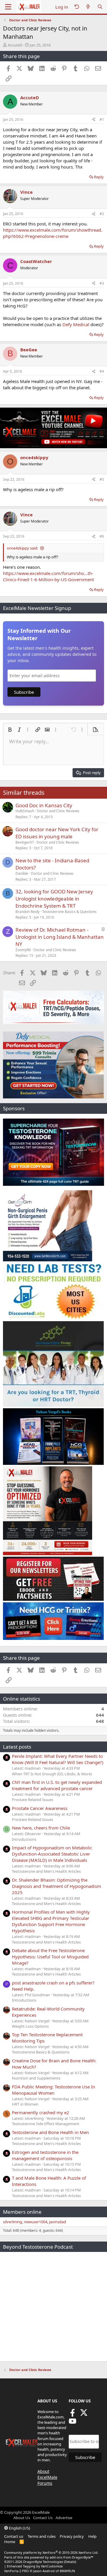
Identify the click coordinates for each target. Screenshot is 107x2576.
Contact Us (43, 2518)
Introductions (24, 1839)
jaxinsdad (58, 2222)
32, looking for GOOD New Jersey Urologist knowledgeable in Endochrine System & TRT (54, 899)
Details (70, 2562)
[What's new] (88, 7)
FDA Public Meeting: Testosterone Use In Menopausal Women (53, 2090)
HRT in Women (25, 2104)
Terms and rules (42, 2536)
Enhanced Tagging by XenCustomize (35, 2566)
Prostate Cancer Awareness (40, 1808)
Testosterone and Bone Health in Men (50, 2132)
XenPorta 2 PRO (16, 2571)
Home (10, 2542)
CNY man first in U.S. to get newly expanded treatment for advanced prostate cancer (57, 1785)
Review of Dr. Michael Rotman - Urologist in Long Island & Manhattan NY (60, 937)
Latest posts (17, 1747)
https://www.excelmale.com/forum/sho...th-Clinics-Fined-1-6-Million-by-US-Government (48, 576)
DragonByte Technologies (43, 2562)
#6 (102, 536)
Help (92, 2536)
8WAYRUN (67, 2571)
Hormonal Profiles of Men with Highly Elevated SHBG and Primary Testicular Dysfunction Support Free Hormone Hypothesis (51, 1921)
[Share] (94, 120)
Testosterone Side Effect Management (46, 2124)
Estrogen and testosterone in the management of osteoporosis (45, 2155)
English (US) (19, 2528)
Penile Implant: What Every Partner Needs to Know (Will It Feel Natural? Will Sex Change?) (58, 1759)
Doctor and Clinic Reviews (58, 811)
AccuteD (15, 45)
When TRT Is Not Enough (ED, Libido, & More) (52, 1774)
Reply (99, 177)
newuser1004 (36, 2222)
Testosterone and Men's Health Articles (46, 1871)
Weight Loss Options (30, 2026)
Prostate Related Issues (33, 1800)
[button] (10, 730)
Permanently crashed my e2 (41, 2112)
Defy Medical (76, 324)
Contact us (14, 2536)
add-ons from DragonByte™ (71, 2557)
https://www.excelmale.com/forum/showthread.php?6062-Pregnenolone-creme (53, 233)
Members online (22, 2212)
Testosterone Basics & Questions (69, 912)
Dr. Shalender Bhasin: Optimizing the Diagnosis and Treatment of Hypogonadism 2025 (56, 1886)
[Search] (100, 7)
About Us (22, 2518)
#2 (102, 214)
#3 (102, 283)
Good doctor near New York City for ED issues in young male (57, 833)
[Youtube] (73, 2423)
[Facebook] (73, 2415)
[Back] (77, 7)
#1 (102, 120)
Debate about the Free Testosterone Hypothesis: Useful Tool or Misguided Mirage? (50, 1957)
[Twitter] (84, 2415)
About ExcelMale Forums (47, 2477)
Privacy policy (72, 2536)
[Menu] (8, 7)
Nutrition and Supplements (36, 2078)
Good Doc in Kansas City (44, 805)
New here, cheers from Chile (41, 1828)
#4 (102, 371)
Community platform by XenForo (51, 2552)
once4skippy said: (22, 548)
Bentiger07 (25, 842)
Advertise (64, 2518)
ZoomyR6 (23, 950)
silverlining (12, 2222)
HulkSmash (25, 811)
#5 (102, 479)
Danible (22, 873)
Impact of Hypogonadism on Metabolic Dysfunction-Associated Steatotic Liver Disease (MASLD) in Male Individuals (52, 1854)
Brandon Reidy (27, 912)
